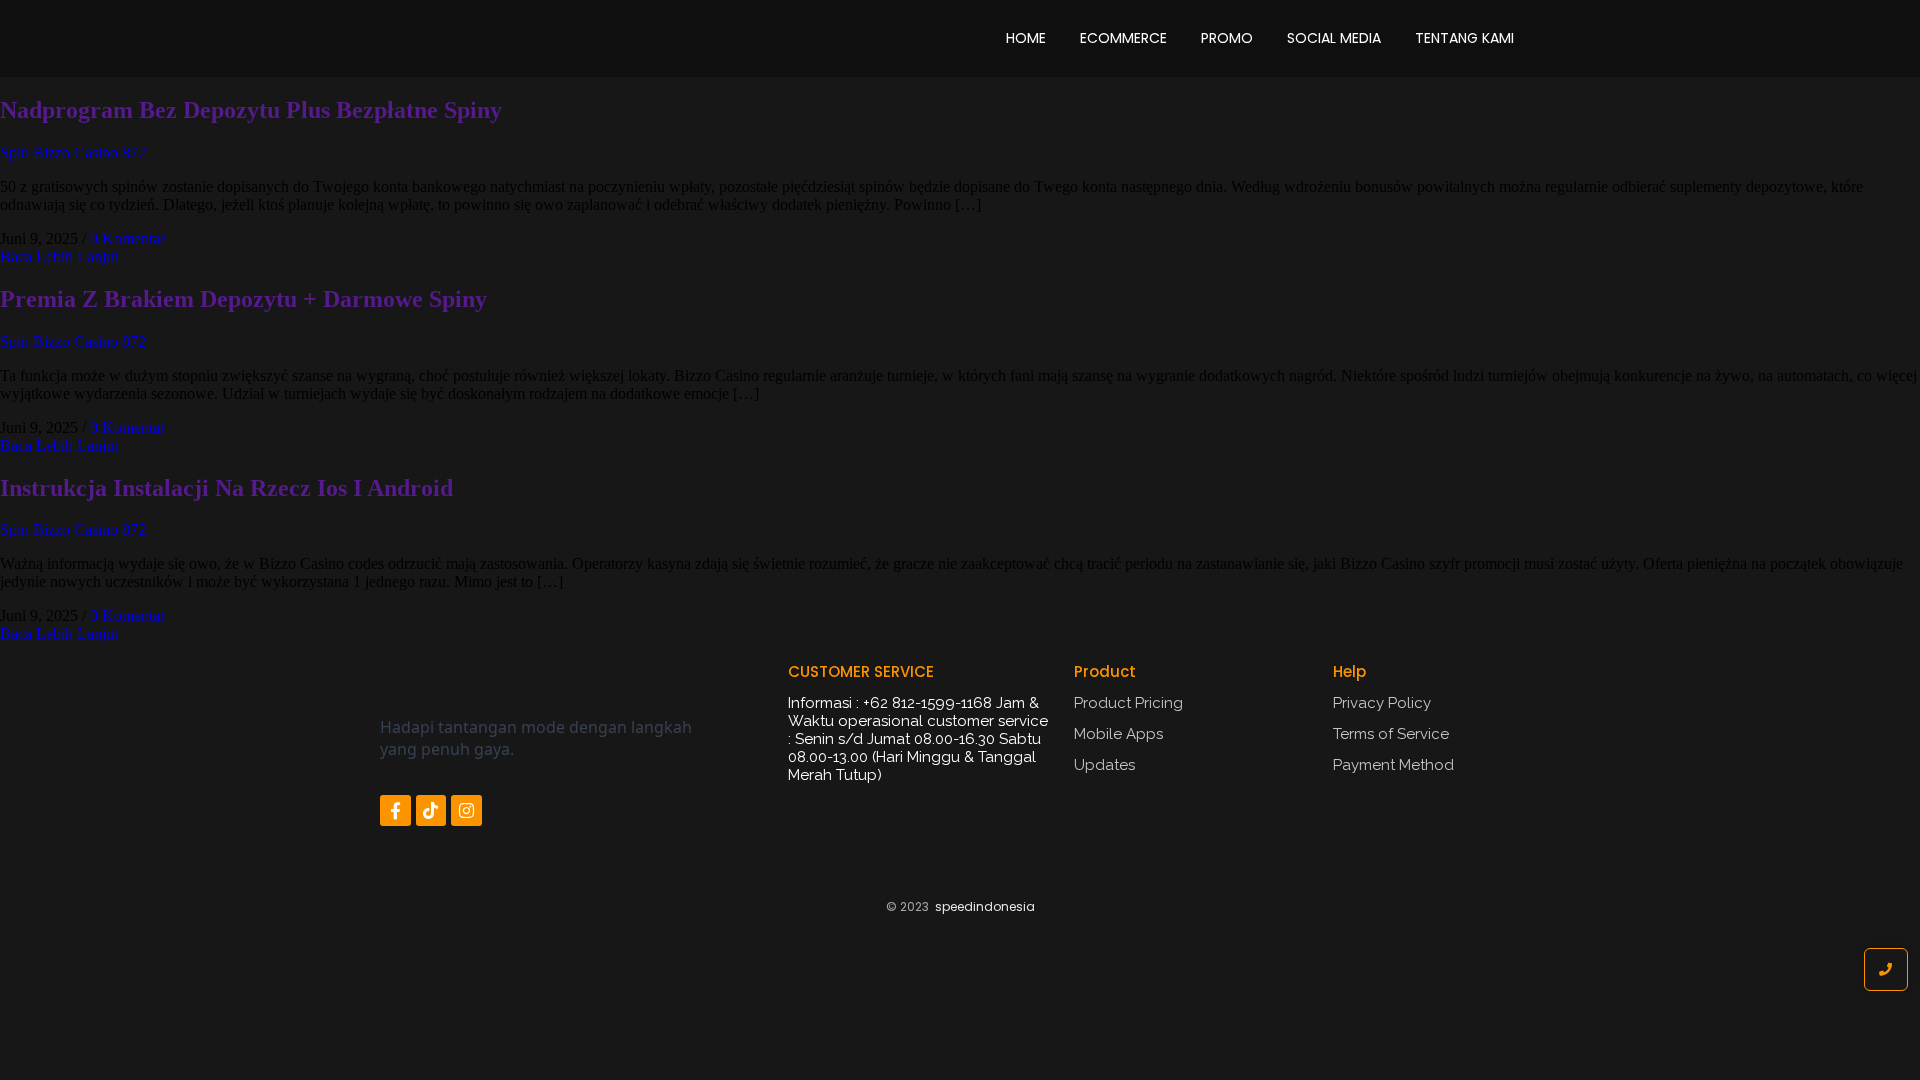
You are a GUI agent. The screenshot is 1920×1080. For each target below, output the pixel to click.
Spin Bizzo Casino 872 (73, 152)
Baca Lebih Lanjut (59, 256)
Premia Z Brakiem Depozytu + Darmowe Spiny (243, 299)
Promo (1227, 38)
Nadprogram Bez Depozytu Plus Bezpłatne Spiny (251, 110)
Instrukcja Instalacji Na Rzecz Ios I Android (226, 488)
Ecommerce (1123, 38)
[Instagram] (466, 810)
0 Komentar (127, 238)
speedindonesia (985, 906)
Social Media (1334, 38)
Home (1026, 38)
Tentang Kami (1464, 38)
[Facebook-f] (395, 810)
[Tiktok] (431, 810)
